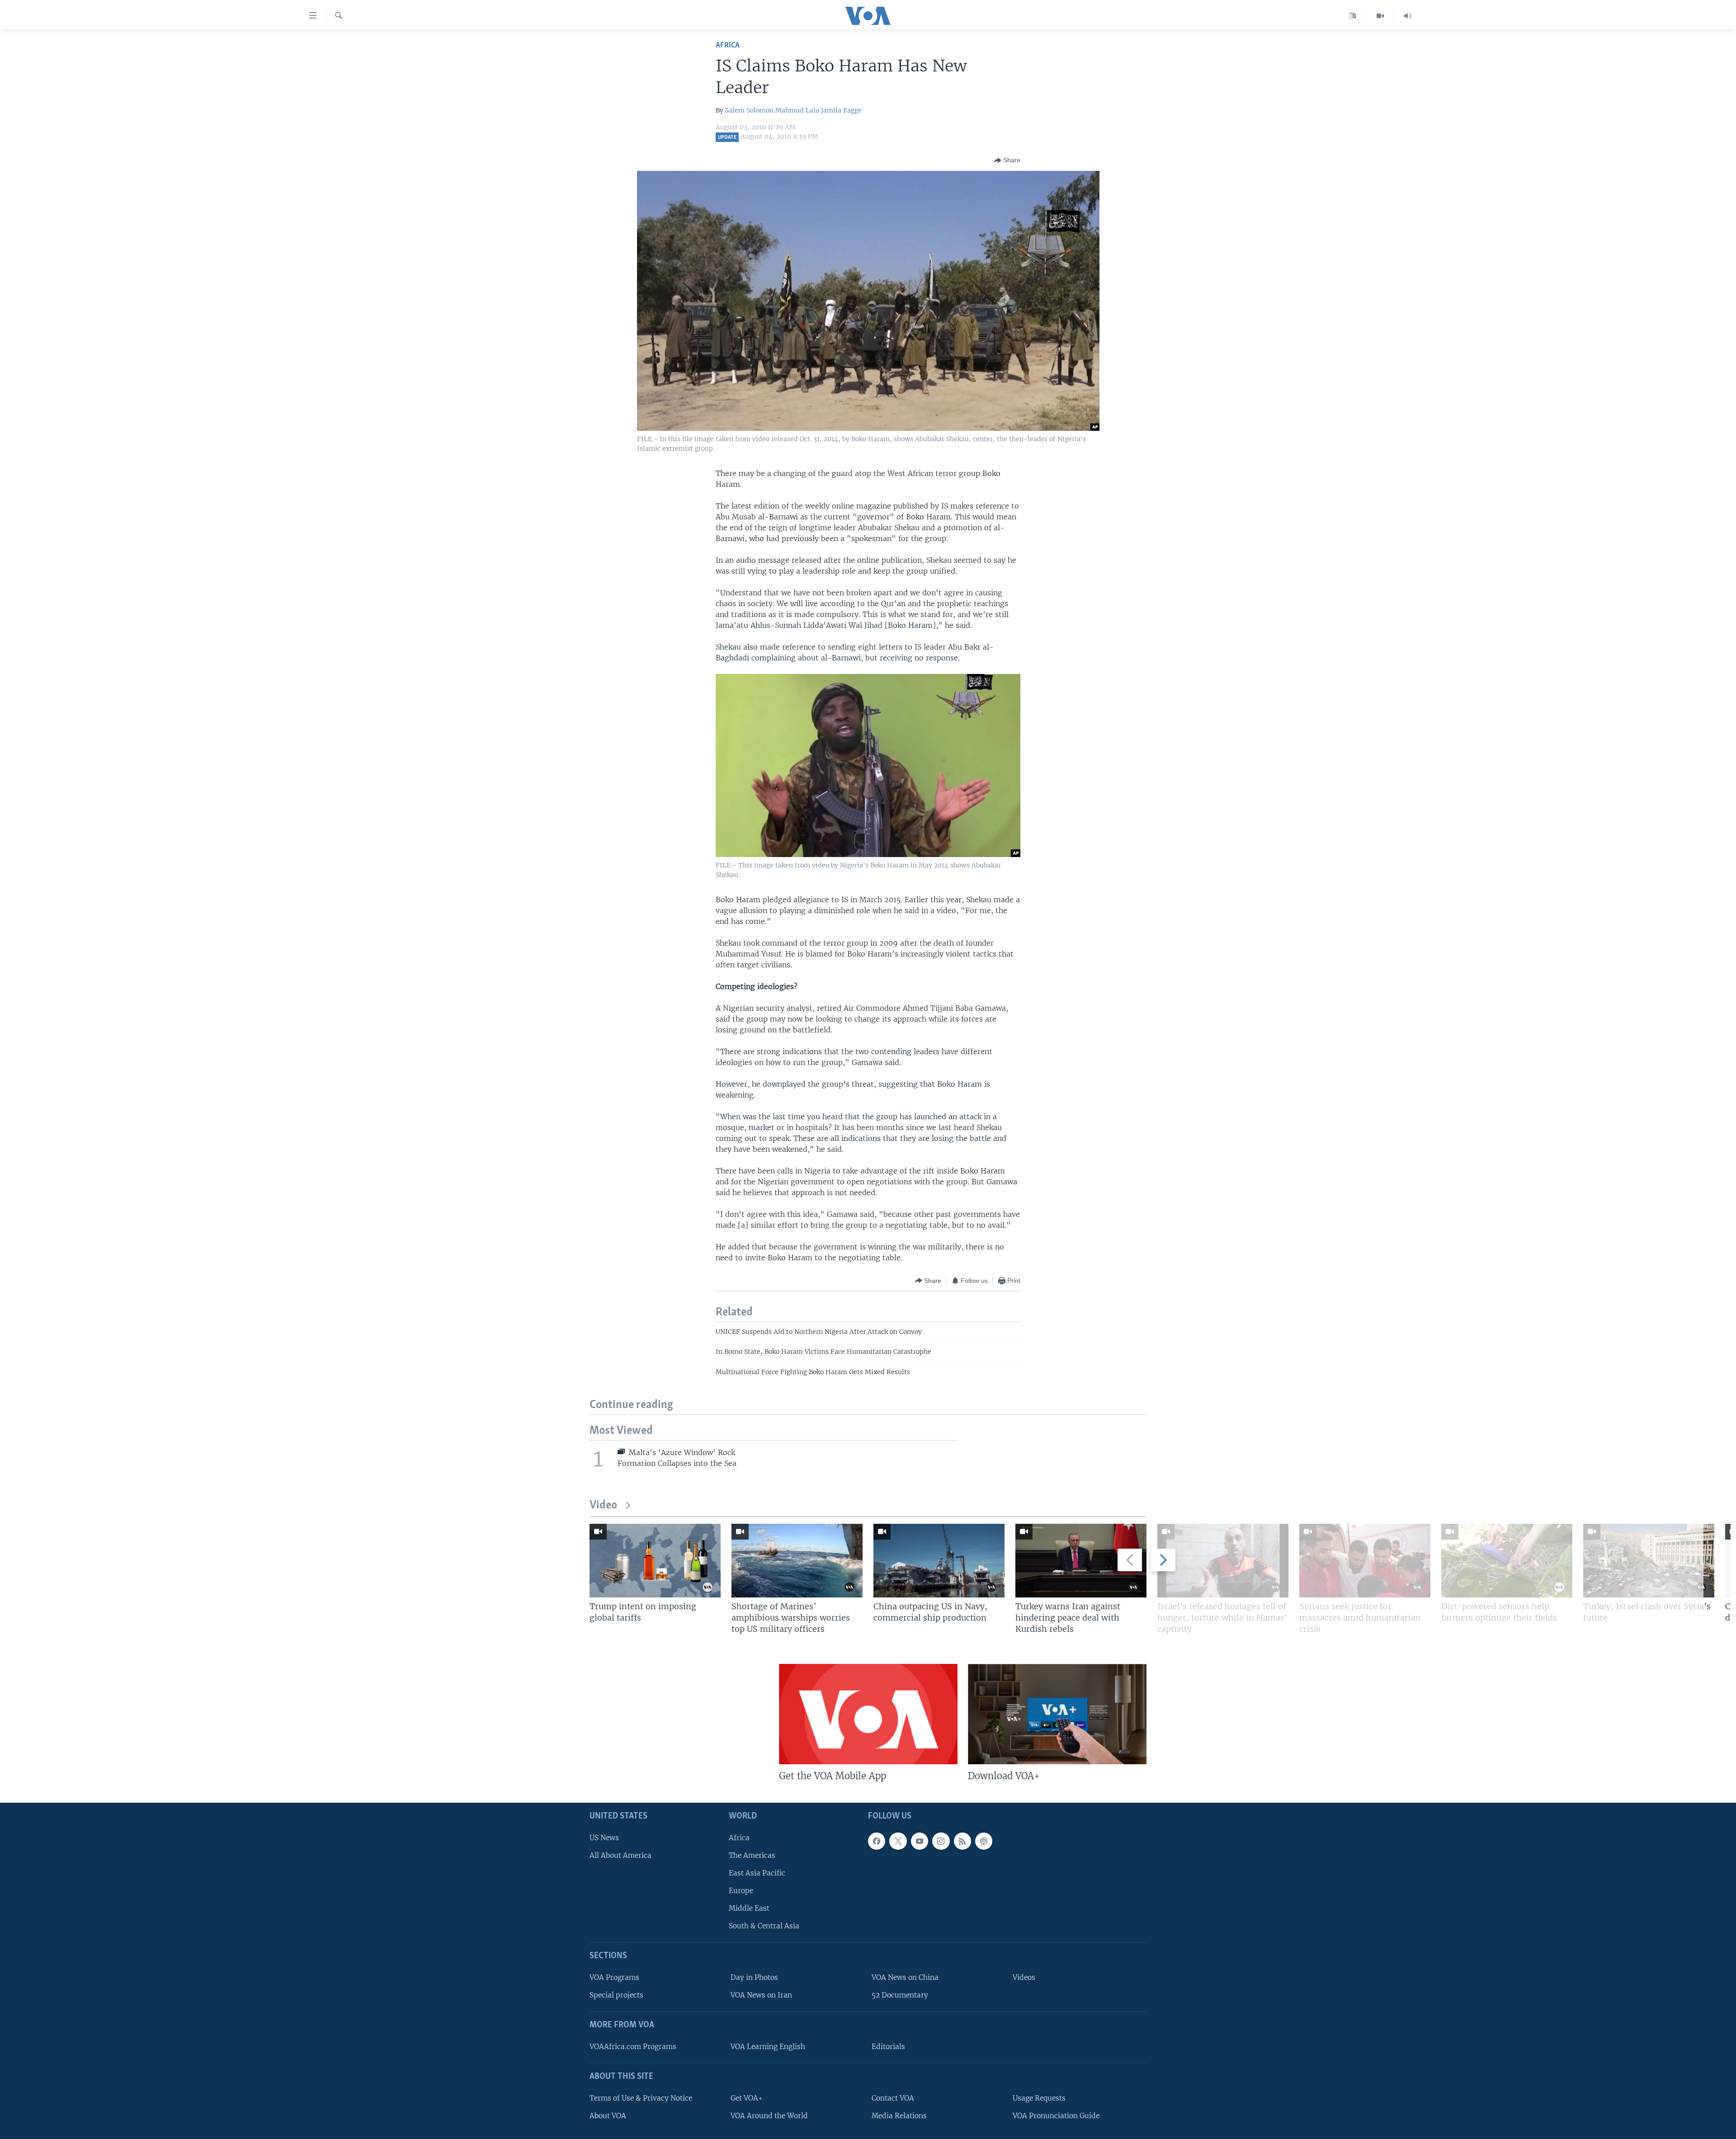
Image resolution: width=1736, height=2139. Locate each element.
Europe (741, 1891)
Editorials (888, 2047)
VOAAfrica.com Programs (633, 2047)
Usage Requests (1039, 2098)
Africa (728, 45)
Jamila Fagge (841, 110)
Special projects (616, 1995)
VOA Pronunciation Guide (1056, 2116)
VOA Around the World (769, 2116)
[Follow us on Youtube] (920, 1841)
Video (603, 1505)
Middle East (749, 1908)
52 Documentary (900, 1995)
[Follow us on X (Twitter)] (898, 1841)
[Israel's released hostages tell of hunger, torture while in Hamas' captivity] (1223, 1561)
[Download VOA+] (1057, 1714)
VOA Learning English (768, 2047)
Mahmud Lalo (797, 110)
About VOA (608, 2116)
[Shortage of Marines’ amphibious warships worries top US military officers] (797, 1561)
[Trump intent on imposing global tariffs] (655, 1561)
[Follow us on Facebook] (877, 1841)
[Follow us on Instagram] (941, 1841)
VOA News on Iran (761, 1995)
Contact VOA (893, 2098)
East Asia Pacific (757, 1873)
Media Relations (899, 2116)
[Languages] (1353, 16)
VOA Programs (614, 1977)
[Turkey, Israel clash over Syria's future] (1649, 1561)
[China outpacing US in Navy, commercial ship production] (939, 1561)
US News (604, 1838)
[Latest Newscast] (1408, 16)
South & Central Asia (764, 1926)
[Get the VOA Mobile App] (868, 1714)
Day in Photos (754, 1977)
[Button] (1007, 160)
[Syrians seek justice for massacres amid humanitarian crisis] (1365, 1561)
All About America (620, 1855)
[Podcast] (984, 1841)
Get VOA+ (747, 2098)
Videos (1024, 1977)
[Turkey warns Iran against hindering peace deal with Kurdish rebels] (1081, 1561)
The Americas (752, 1855)
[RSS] (962, 1841)
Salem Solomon (749, 110)
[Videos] (1380, 16)
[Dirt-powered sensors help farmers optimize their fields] (1507, 1561)
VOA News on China (905, 1977)
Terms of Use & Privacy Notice (641, 2098)
